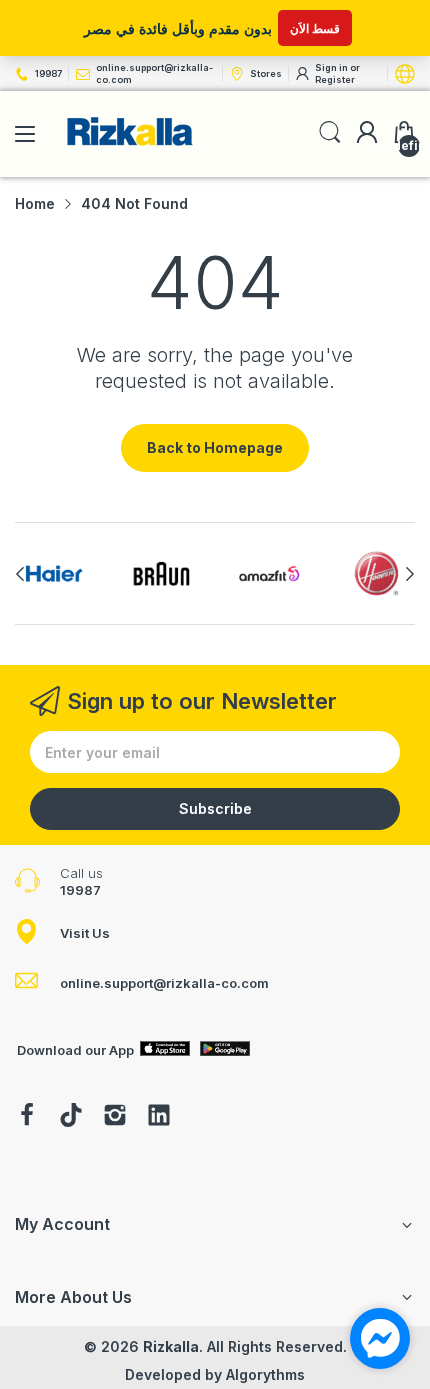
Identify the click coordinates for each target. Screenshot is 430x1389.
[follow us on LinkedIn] (159, 1117)
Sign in (332, 67)
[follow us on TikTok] (71, 1117)
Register (335, 79)
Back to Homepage (215, 447)
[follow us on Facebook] (27, 1117)
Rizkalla (171, 1346)
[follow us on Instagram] (115, 1117)
